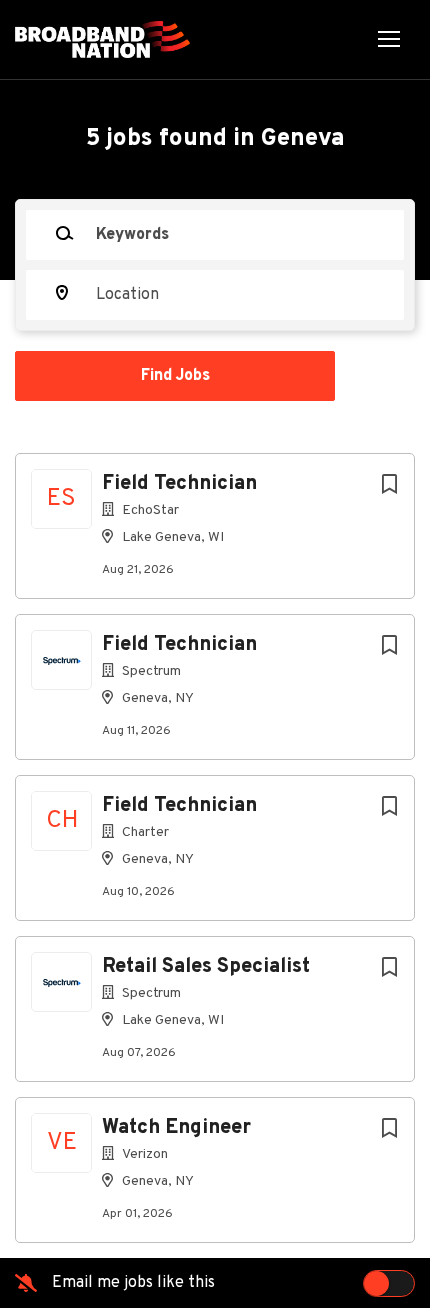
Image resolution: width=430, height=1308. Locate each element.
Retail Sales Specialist (206, 967)
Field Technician (179, 484)
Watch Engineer (176, 1128)
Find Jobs (175, 376)
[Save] (389, 485)
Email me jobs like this (133, 1283)
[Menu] (389, 39)
